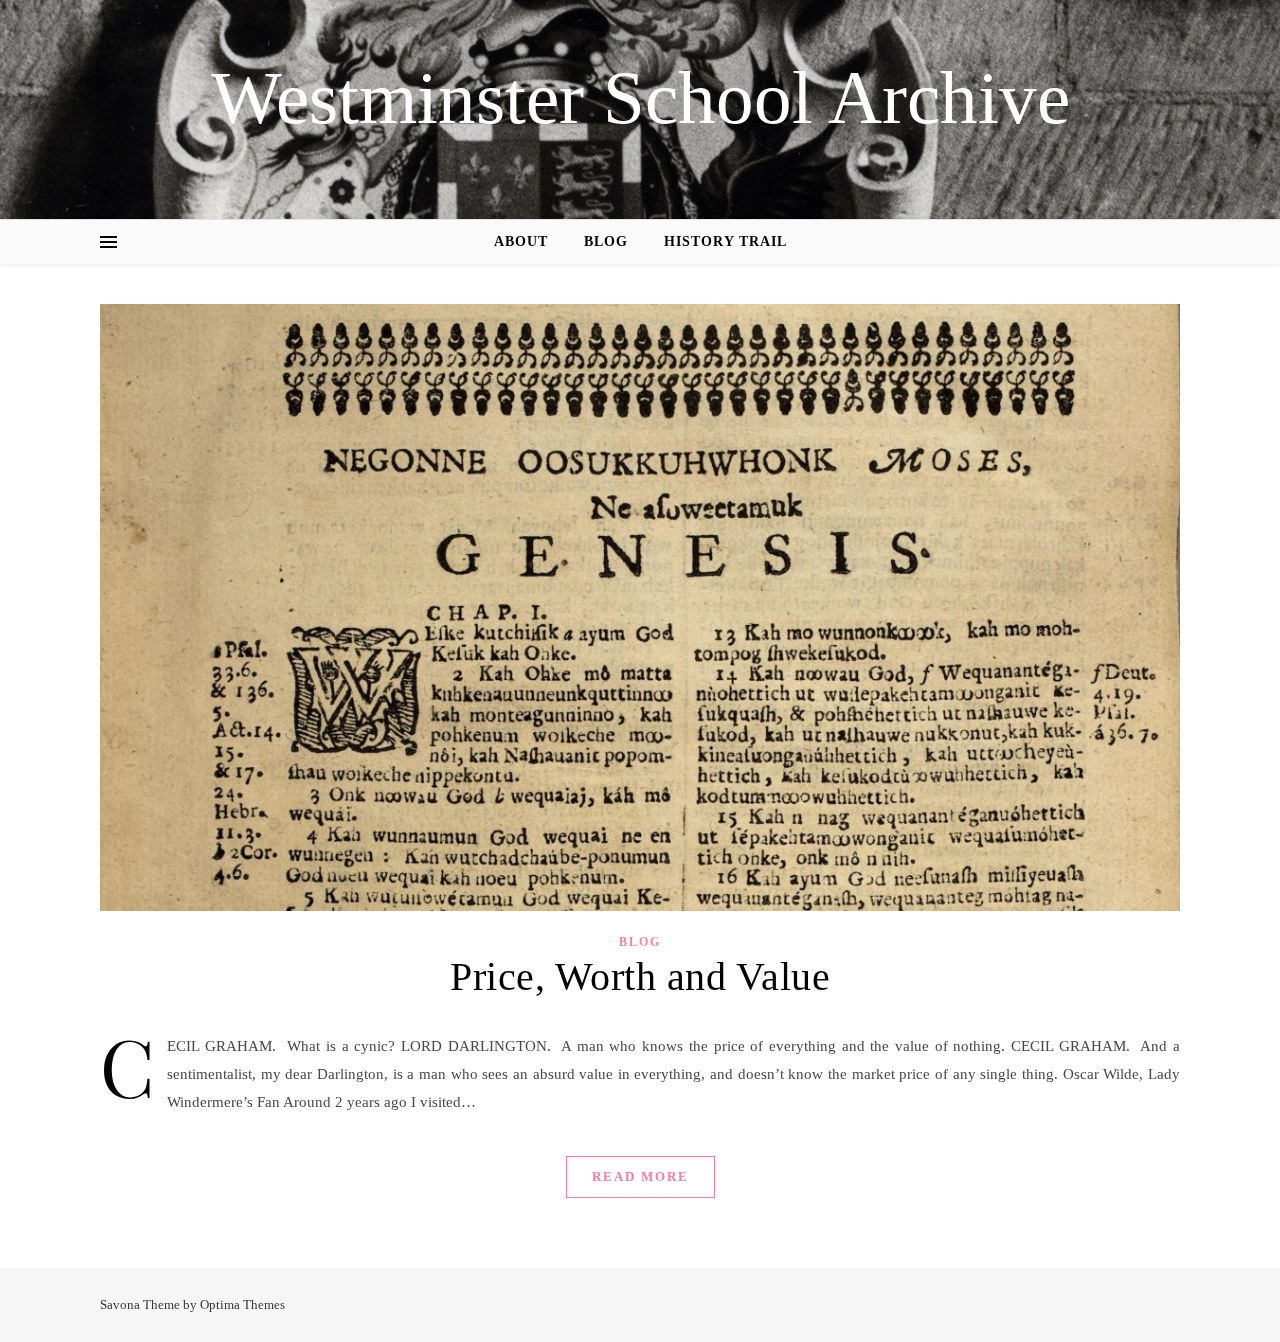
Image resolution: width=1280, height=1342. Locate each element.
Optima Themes (242, 1304)
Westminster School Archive (640, 97)
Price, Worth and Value (640, 976)
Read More (640, 1176)
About (521, 241)
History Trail (725, 241)
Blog (606, 241)
